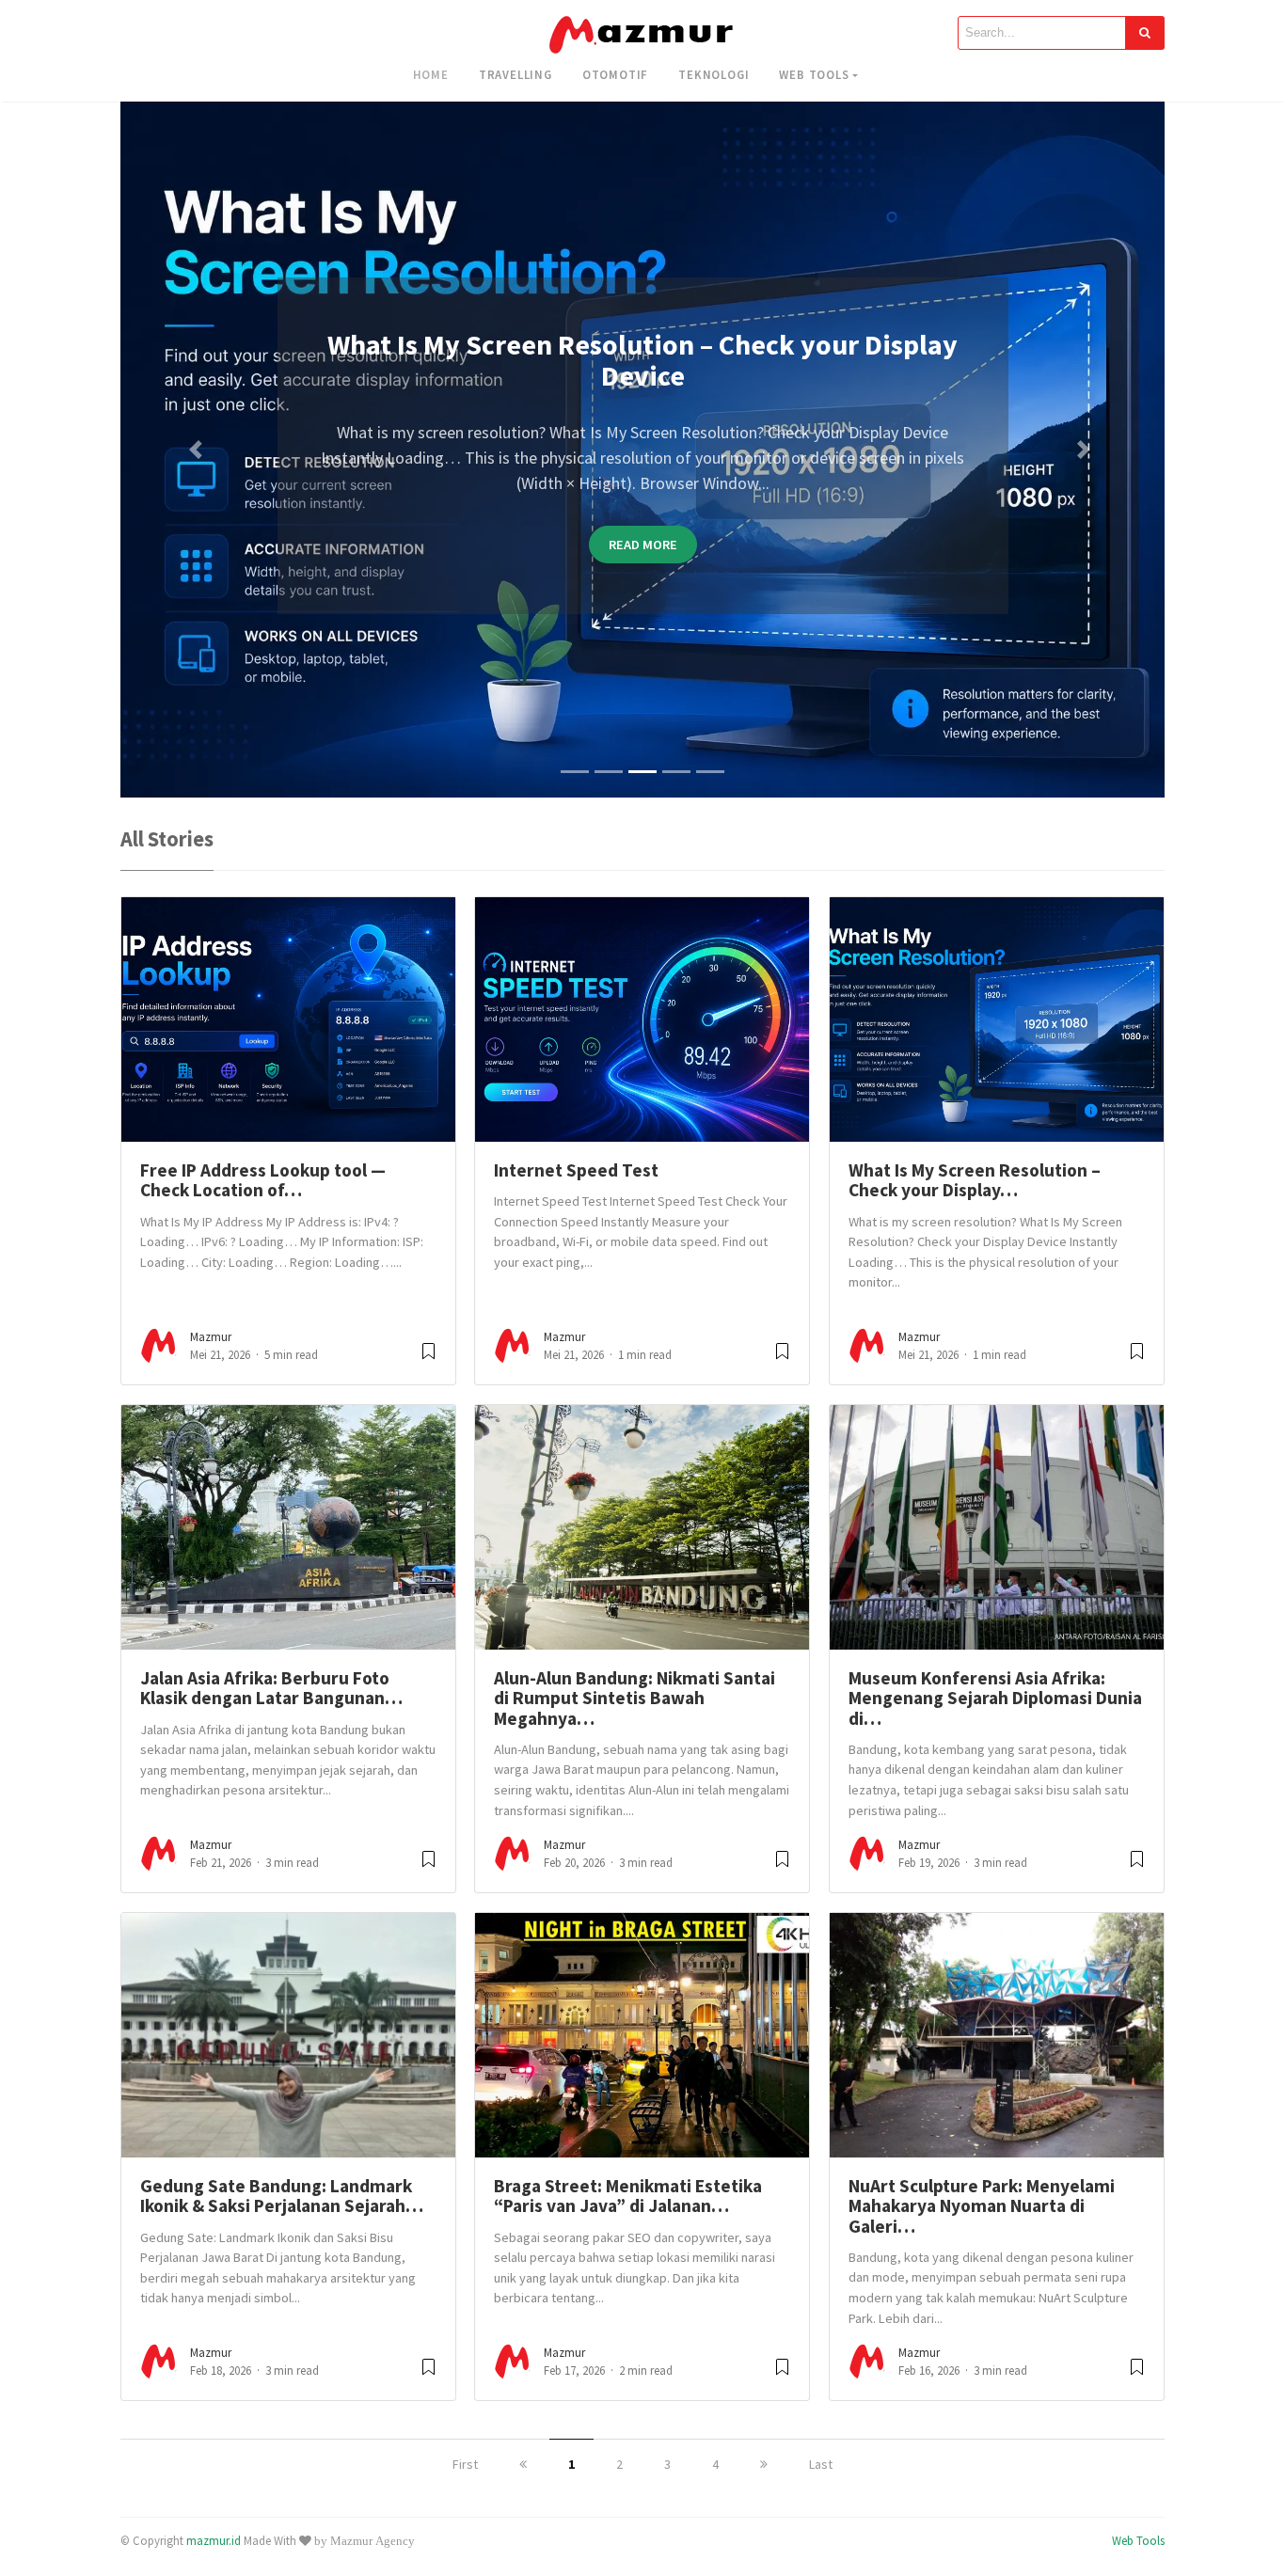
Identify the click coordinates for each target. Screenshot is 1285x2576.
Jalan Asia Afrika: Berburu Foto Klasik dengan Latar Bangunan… (271, 1688)
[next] (764, 2464)
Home (431, 74)
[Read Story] (428, 1359)
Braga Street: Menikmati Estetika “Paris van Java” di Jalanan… (628, 2196)
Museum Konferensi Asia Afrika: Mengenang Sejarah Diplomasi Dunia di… (995, 1698)
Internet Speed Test (576, 1170)
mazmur (211, 1337)
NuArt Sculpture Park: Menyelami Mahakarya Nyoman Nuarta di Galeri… (982, 2206)
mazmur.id (214, 2540)
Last (821, 2464)
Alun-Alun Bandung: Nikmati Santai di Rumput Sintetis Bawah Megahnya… (635, 1698)
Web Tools (814, 74)
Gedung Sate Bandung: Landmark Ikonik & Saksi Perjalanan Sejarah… (282, 2196)
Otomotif (615, 74)
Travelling (516, 74)
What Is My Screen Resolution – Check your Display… (975, 1180)
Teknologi (714, 74)
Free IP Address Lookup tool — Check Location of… (263, 1180)
